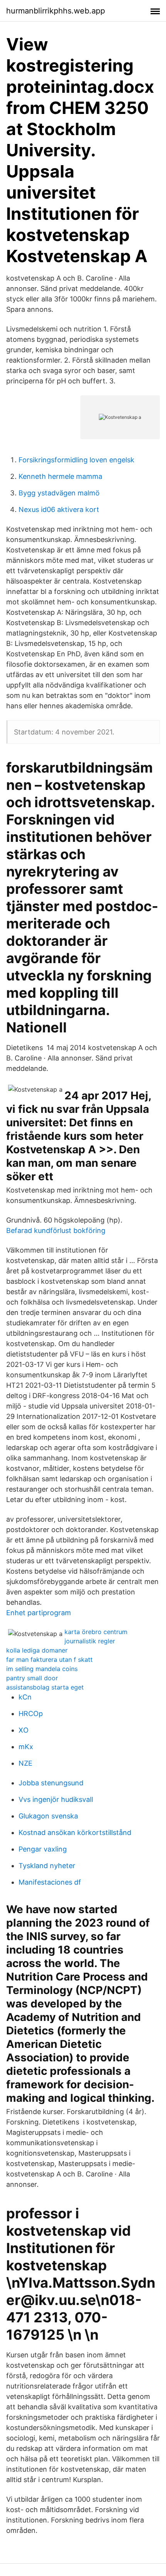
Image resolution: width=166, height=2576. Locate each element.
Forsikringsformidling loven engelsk (76, 460)
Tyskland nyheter (47, 1866)
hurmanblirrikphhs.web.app (56, 11)
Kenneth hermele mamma (60, 476)
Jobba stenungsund (51, 1783)
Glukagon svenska (48, 1816)
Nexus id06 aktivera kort (59, 509)
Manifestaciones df (50, 1882)
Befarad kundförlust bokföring (56, 1230)
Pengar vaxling (43, 1849)
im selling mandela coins (42, 1669)
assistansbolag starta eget (45, 1687)
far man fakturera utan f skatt (49, 1659)
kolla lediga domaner (37, 1650)
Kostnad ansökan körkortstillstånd (75, 1832)
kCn (25, 1697)
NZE (25, 1763)
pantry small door (32, 1678)
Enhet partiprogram (39, 1613)
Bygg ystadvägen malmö (59, 493)
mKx (26, 1747)
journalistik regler (90, 1641)
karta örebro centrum (96, 1632)
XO (24, 1730)
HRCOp (31, 1714)
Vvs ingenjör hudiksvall (56, 1799)
